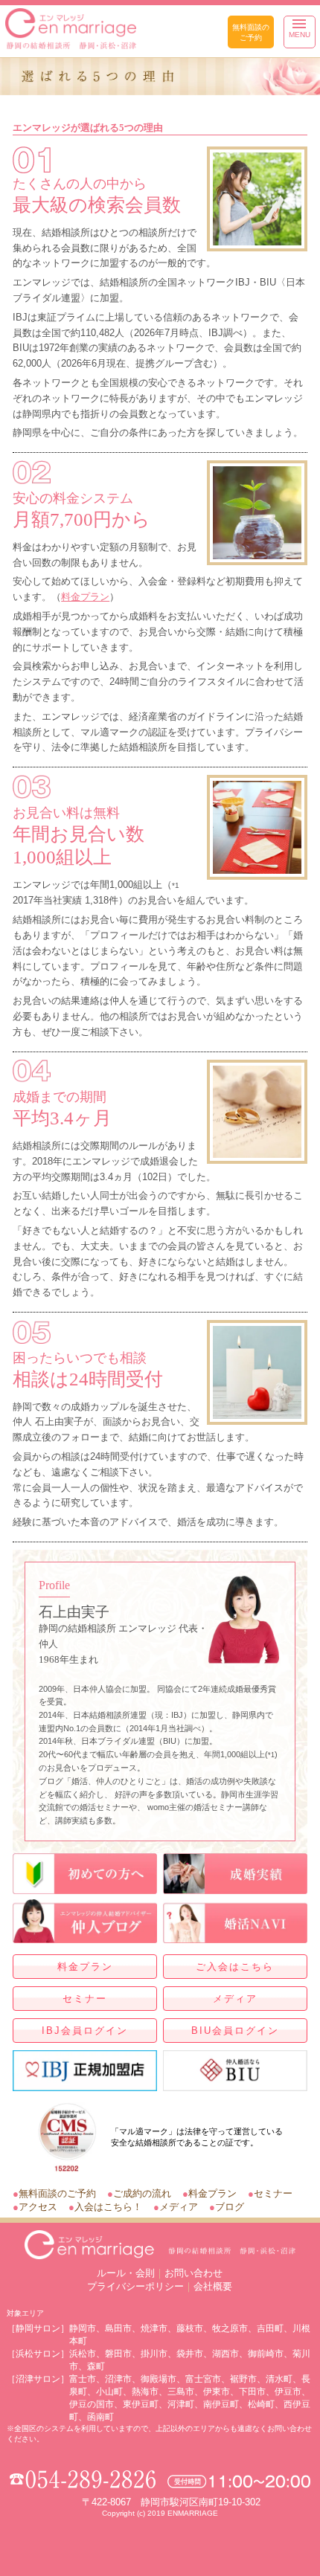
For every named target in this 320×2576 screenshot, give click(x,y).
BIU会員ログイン (235, 2031)
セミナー (85, 1999)
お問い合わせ (193, 2273)
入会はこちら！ (108, 2207)
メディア (235, 1999)
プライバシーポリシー (135, 2286)
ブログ (230, 2207)
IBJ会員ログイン (85, 2031)
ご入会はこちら (235, 1967)
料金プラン (85, 597)
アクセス (38, 2207)
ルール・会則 (126, 2273)
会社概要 (213, 2286)
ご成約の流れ (142, 2193)
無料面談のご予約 (251, 32)
